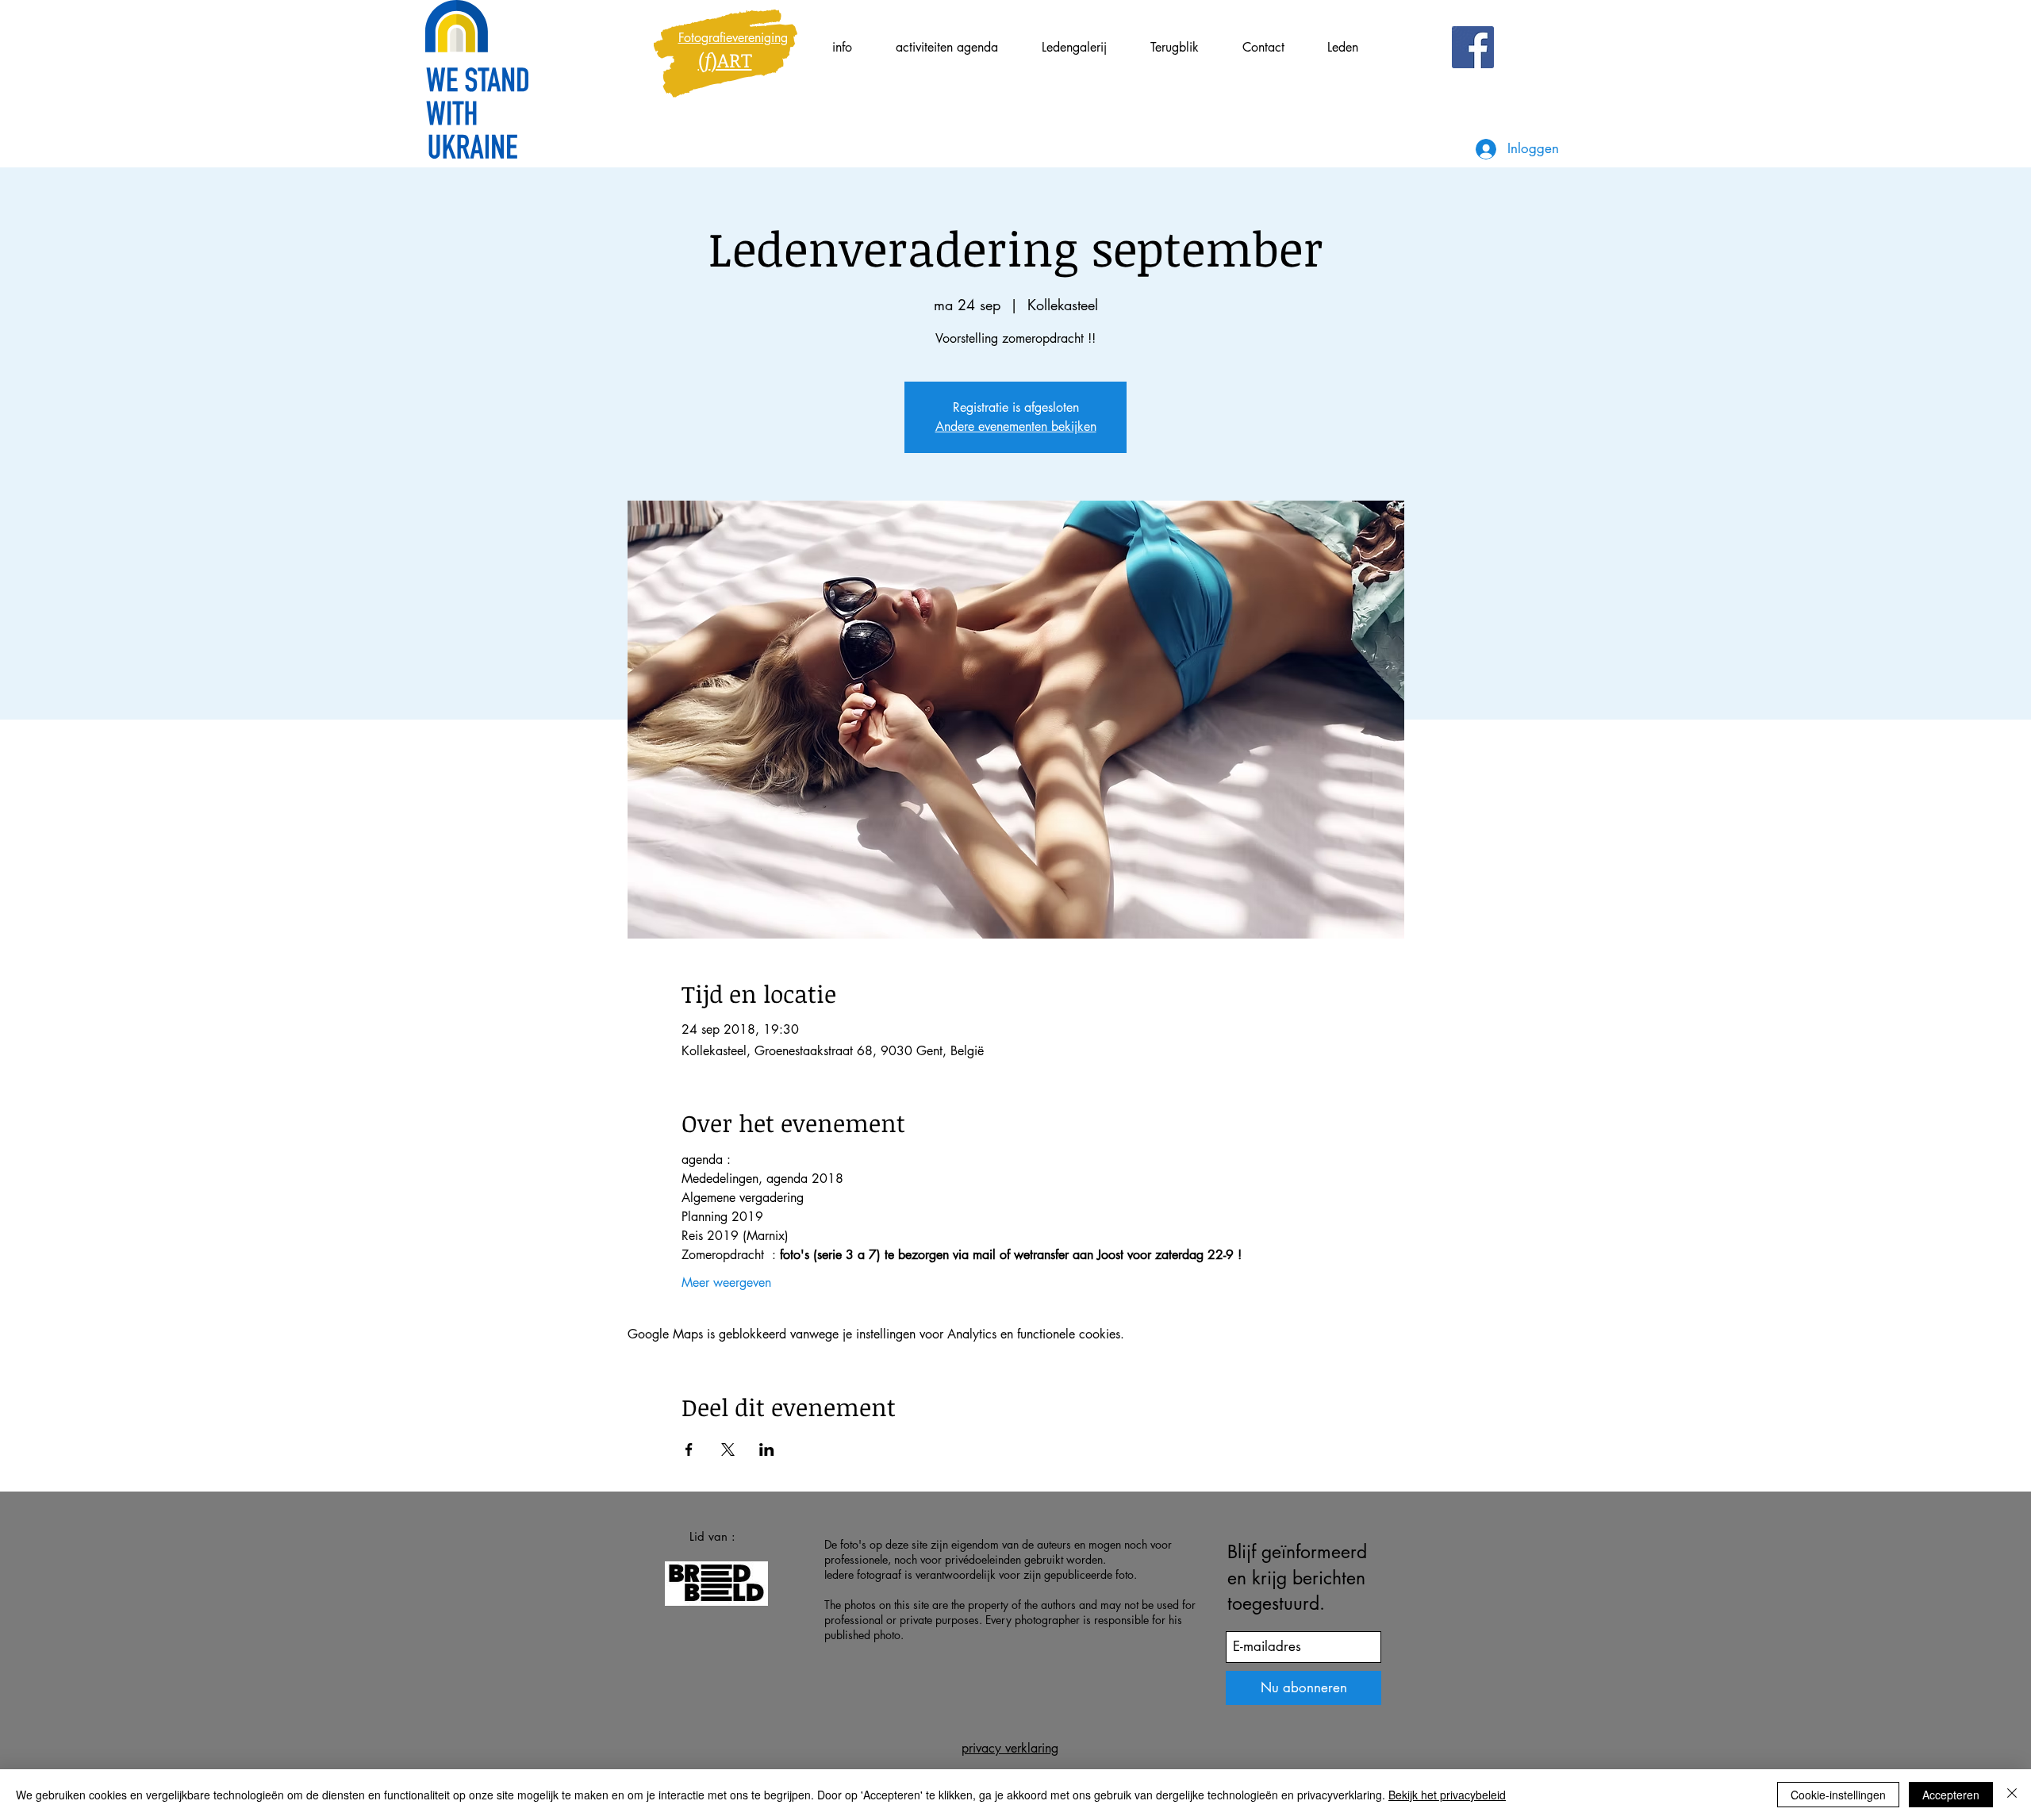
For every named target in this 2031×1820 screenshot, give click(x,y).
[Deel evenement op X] (728, 1449)
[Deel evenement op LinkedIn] (767, 1449)
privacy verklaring (1010, 1748)
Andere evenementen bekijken (1016, 426)
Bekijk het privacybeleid (1447, 1795)
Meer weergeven (726, 1282)
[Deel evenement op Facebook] (689, 1449)
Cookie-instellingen (1838, 1795)
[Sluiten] (2012, 1795)
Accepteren (1951, 1795)
